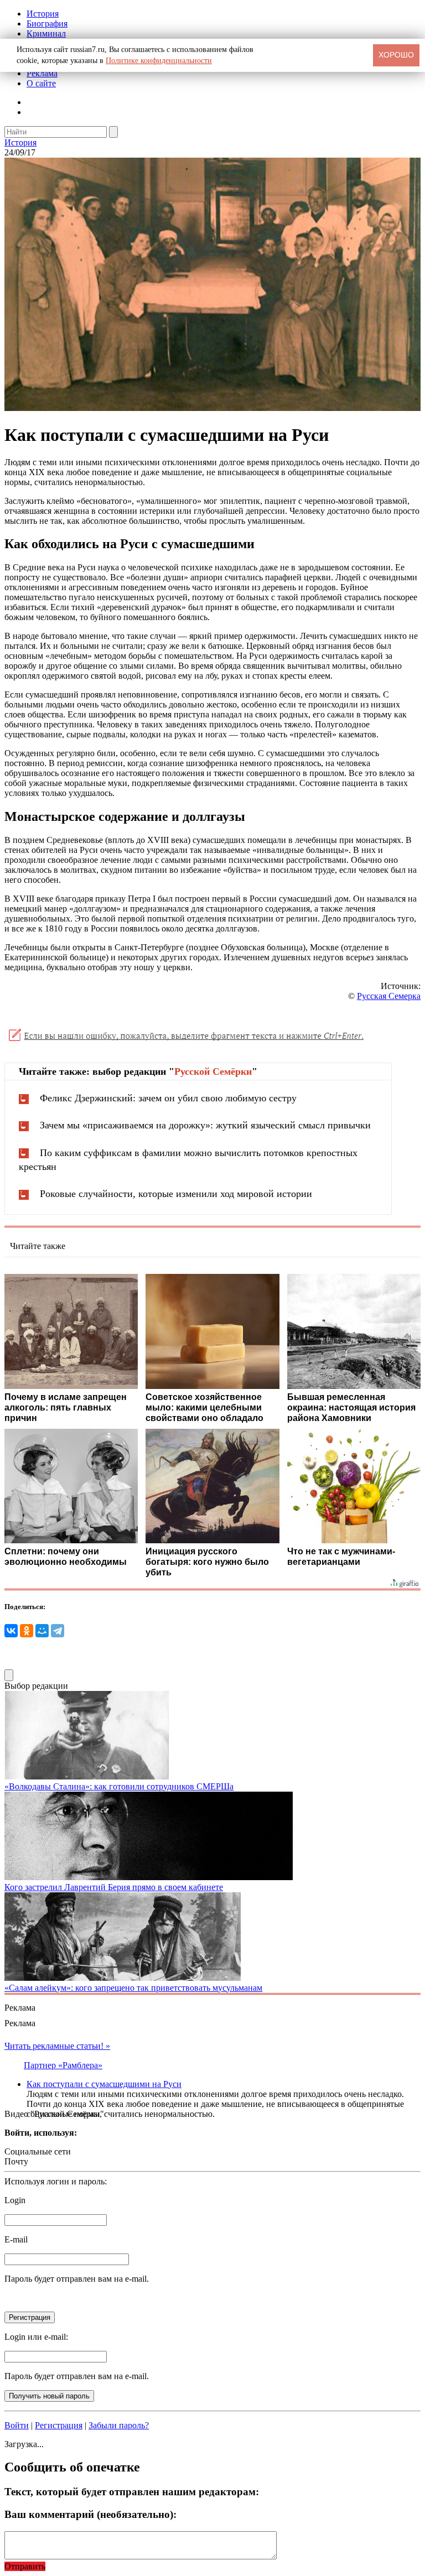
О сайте (41, 83)
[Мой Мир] (42, 1631)
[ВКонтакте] (11, 1631)
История (43, 14)
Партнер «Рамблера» (63, 2065)
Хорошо (396, 55)
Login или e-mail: (36, 2337)
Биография (47, 24)
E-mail (16, 2239)
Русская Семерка (389, 996)
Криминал (46, 33)
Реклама (42, 73)
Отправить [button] (25, 2566)
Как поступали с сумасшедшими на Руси (104, 2084)
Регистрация (59, 2425)
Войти (17, 2425)
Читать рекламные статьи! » (57, 2046)
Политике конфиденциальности (159, 61)
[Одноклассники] (27, 1631)
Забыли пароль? (119, 2425)
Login (15, 2200)
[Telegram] (58, 1631)
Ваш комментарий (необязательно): (90, 2514)
